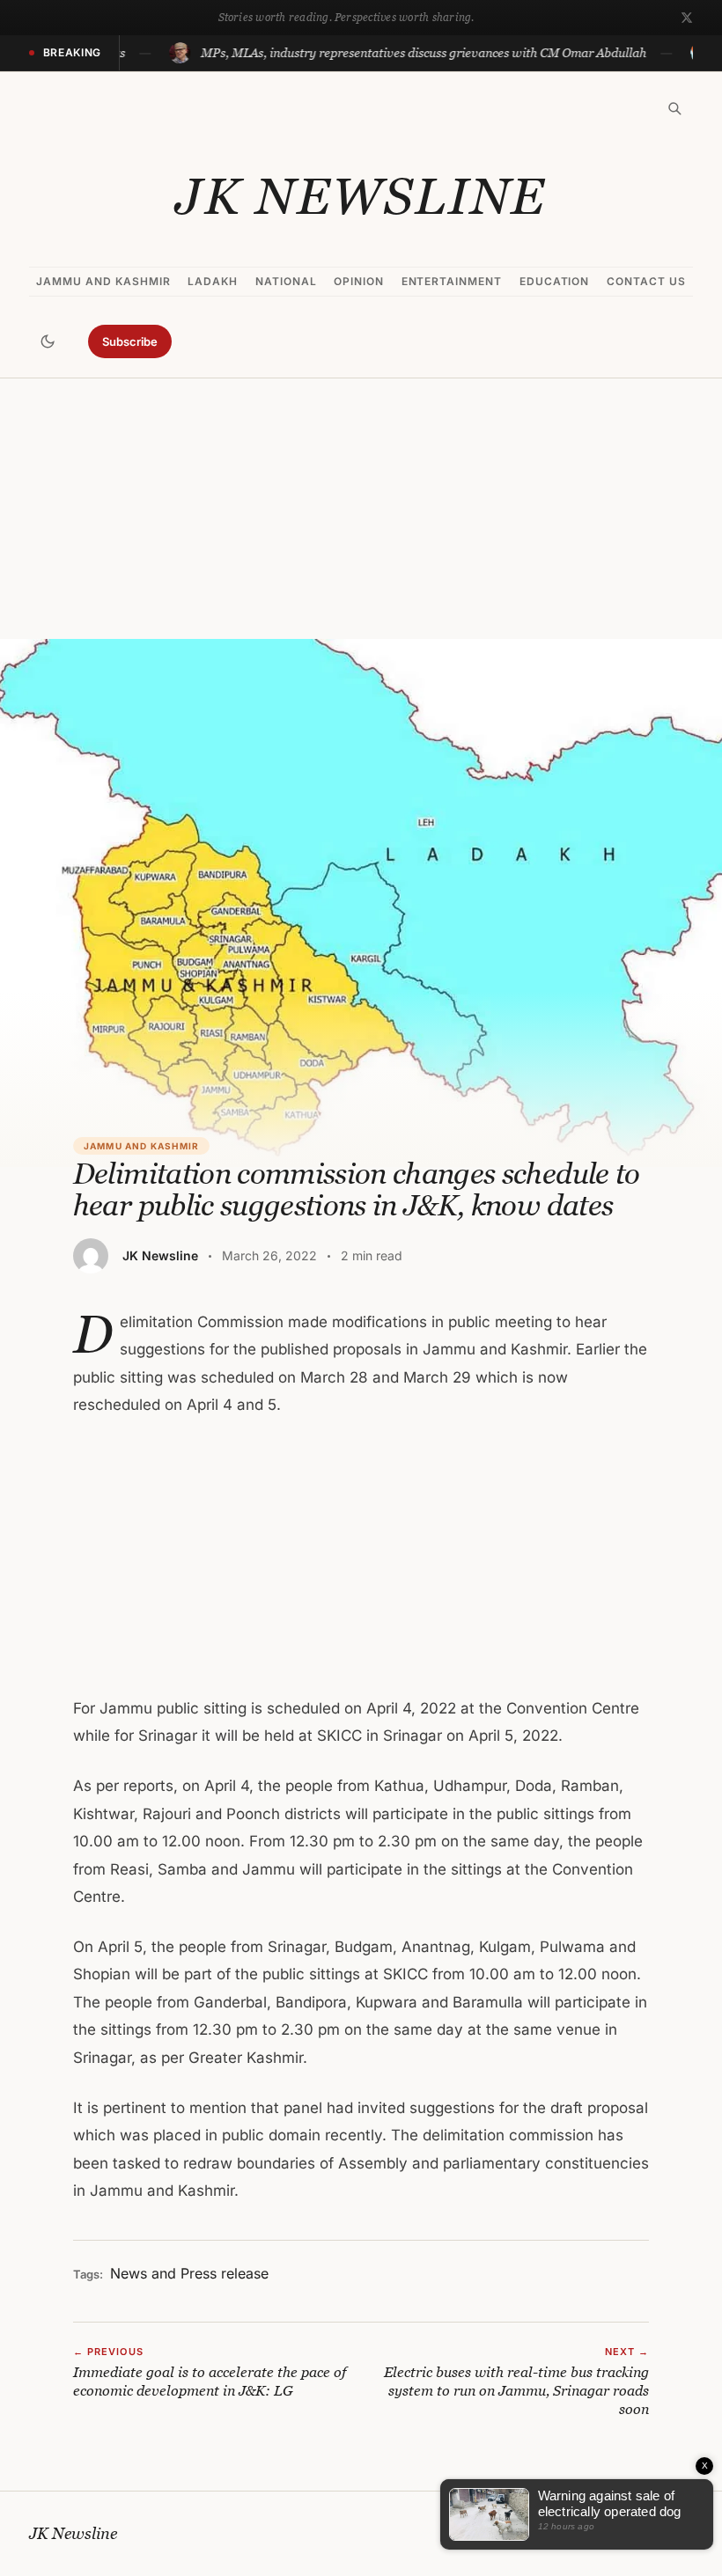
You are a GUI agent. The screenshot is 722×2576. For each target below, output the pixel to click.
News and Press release (189, 2273)
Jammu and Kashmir (103, 281)
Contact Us (646, 281)
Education (555, 281)
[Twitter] (687, 18)
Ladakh (213, 281)
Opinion (359, 281)
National (286, 281)
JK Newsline (361, 196)
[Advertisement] (361, 509)
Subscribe (130, 341)
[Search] (674, 108)
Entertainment (452, 281)
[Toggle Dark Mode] (48, 341)
